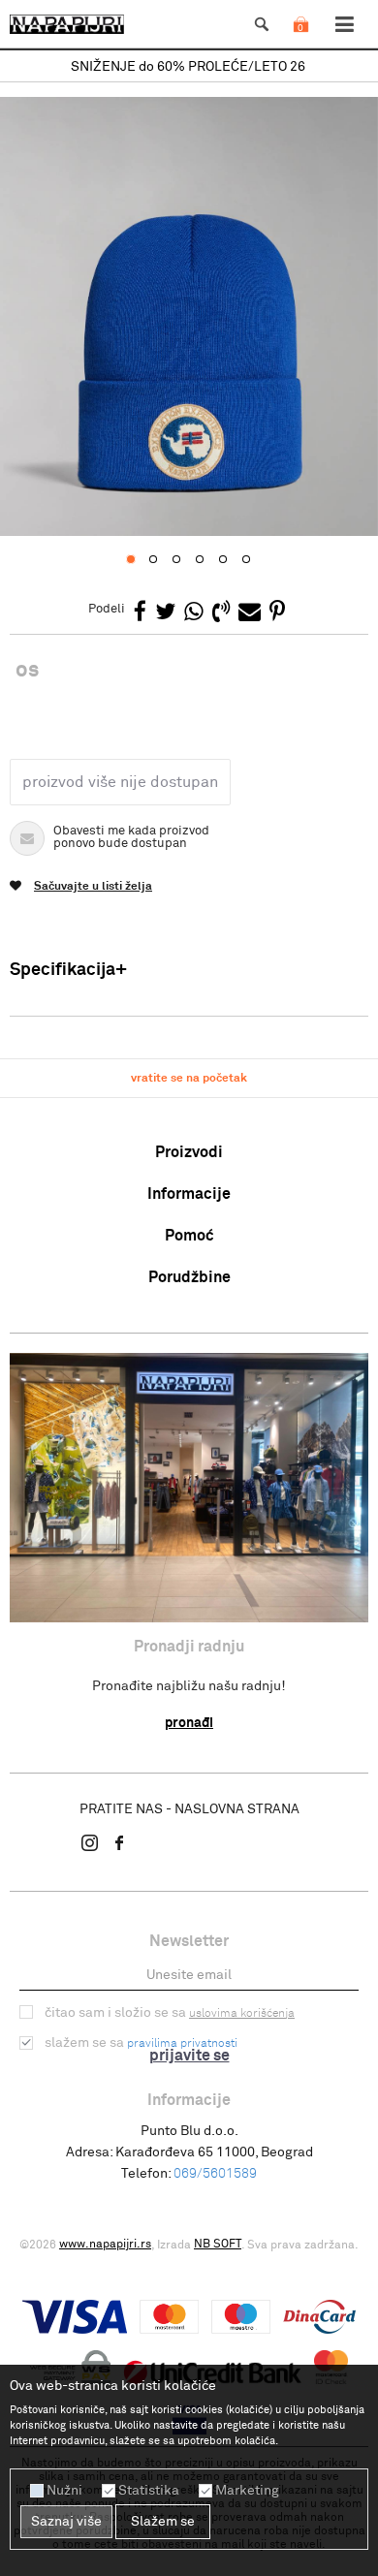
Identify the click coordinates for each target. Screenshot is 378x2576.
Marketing (247, 2491)
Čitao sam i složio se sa (170, 2013)
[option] (189, 67)
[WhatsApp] (194, 613)
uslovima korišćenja (242, 2014)
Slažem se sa (141, 2043)
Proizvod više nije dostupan (120, 782)
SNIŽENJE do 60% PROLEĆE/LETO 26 (188, 67)
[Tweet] (165, 613)
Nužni (64, 2491)
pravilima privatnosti (182, 2044)
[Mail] (250, 613)
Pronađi (189, 1723)
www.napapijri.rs (105, 2245)
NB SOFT (218, 2245)
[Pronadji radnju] (189, 1488)
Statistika (149, 2491)
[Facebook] (140, 613)
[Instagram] (90, 1842)
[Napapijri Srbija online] (67, 24)
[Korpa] (300, 44)
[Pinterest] (277, 613)
